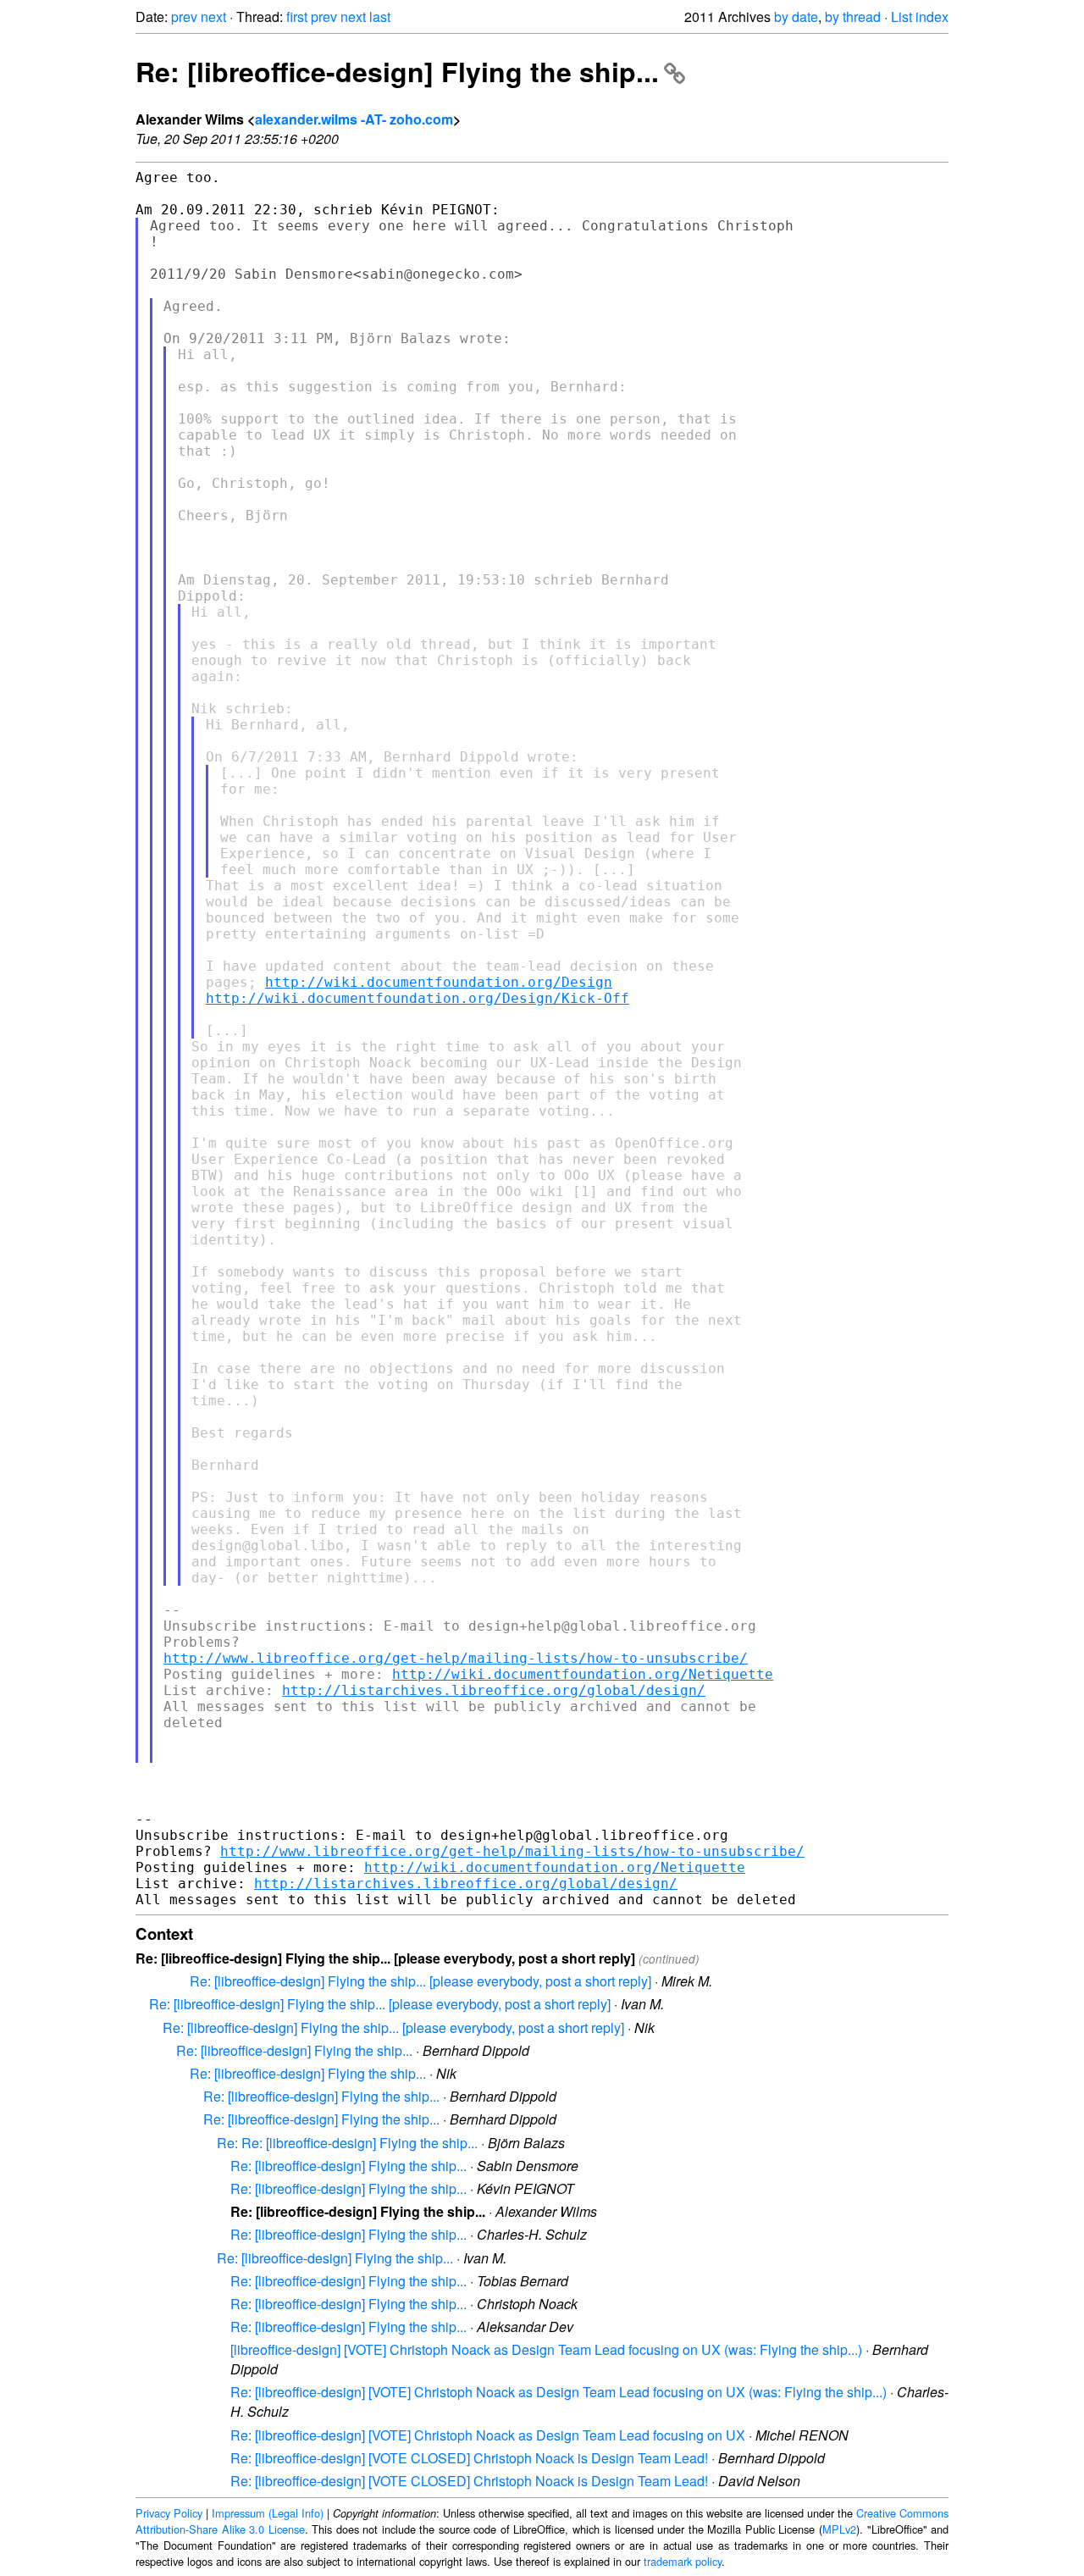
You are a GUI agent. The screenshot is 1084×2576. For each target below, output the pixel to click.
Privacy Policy (169, 2513)
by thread (853, 17)
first (297, 17)
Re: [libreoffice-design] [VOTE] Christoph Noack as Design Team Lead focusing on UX (488, 2435)
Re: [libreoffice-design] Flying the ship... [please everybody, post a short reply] (420, 1981)
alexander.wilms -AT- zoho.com (354, 119)
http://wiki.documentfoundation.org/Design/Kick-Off (418, 998)
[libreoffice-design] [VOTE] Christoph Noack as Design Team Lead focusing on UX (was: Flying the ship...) (546, 2349)
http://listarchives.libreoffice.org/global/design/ (494, 1690)
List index (920, 17)
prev (184, 17)
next (213, 17)
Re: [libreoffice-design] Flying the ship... (397, 71)
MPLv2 (839, 2529)
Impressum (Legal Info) (268, 2513)
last (380, 17)
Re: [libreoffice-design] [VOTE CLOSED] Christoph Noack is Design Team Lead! (469, 2458)
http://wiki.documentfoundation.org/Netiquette (583, 1674)
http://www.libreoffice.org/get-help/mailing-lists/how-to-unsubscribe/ (456, 1658)
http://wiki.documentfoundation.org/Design (439, 982)
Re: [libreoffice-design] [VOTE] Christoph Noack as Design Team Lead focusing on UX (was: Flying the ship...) (559, 2392)
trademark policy (683, 2561)
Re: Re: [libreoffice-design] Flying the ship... (347, 2143)
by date (796, 17)
